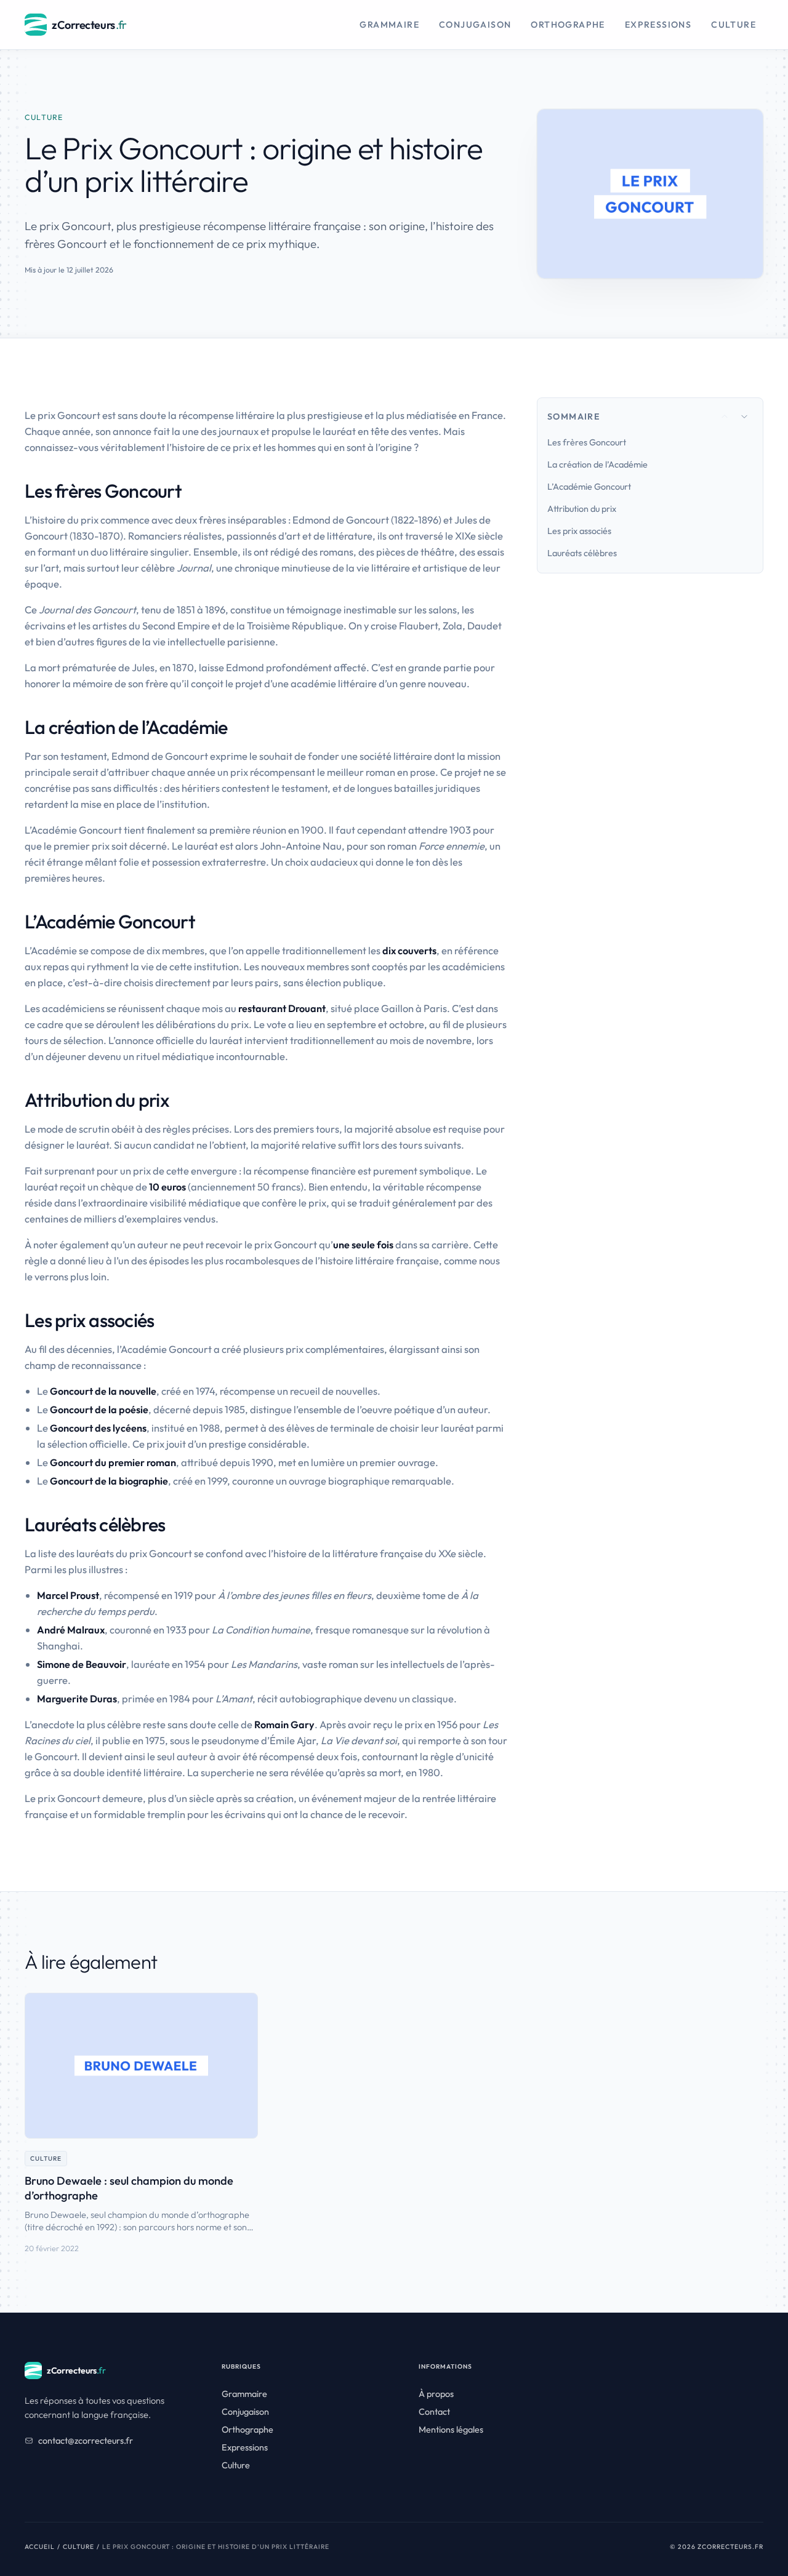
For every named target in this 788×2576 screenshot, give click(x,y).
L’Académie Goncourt (589, 487)
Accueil (40, 2547)
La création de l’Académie (597, 465)
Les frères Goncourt (587, 442)
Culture (78, 2547)
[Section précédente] (725, 417)
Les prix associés (579, 531)
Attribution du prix (582, 509)
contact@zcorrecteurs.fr (86, 2441)
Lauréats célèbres (582, 553)
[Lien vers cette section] (192, 491)
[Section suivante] (744, 417)
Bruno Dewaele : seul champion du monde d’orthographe (129, 2188)
